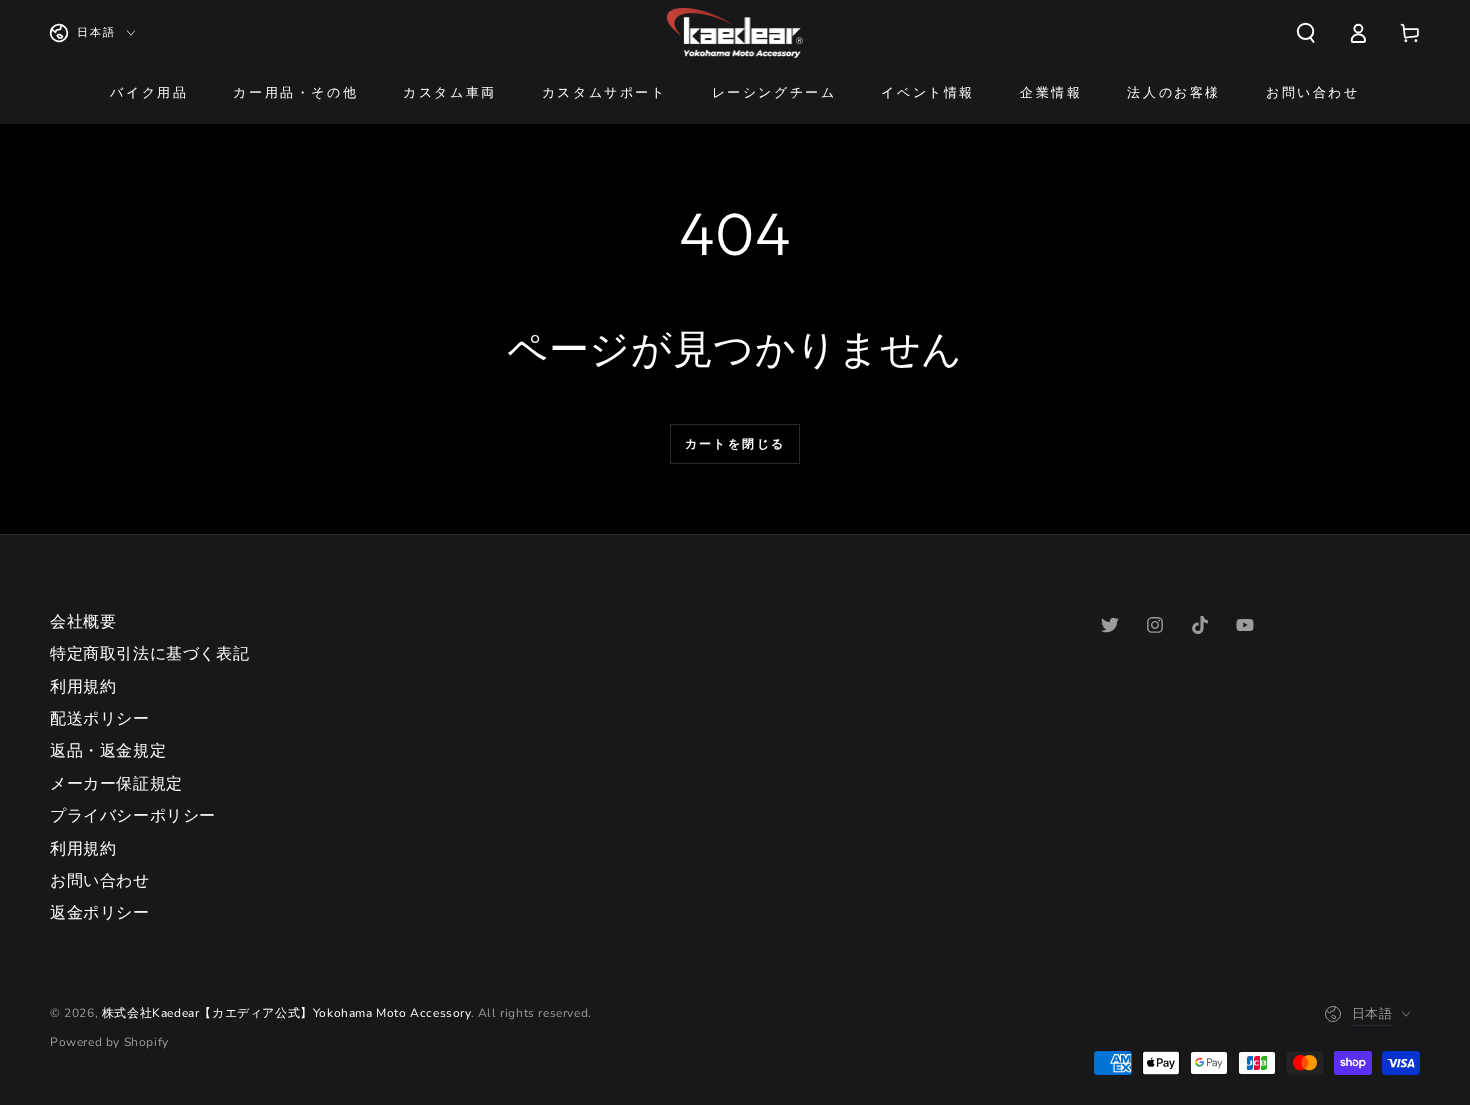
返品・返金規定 (108, 751)
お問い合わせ (100, 881)
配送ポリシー (100, 719)
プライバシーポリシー (133, 816)
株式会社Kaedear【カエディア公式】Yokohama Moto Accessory (286, 1013)
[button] (1306, 33)
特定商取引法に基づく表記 (149, 654)
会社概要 (83, 622)
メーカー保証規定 (116, 784)
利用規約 (83, 687)
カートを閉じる (735, 443)
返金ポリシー (100, 913)
